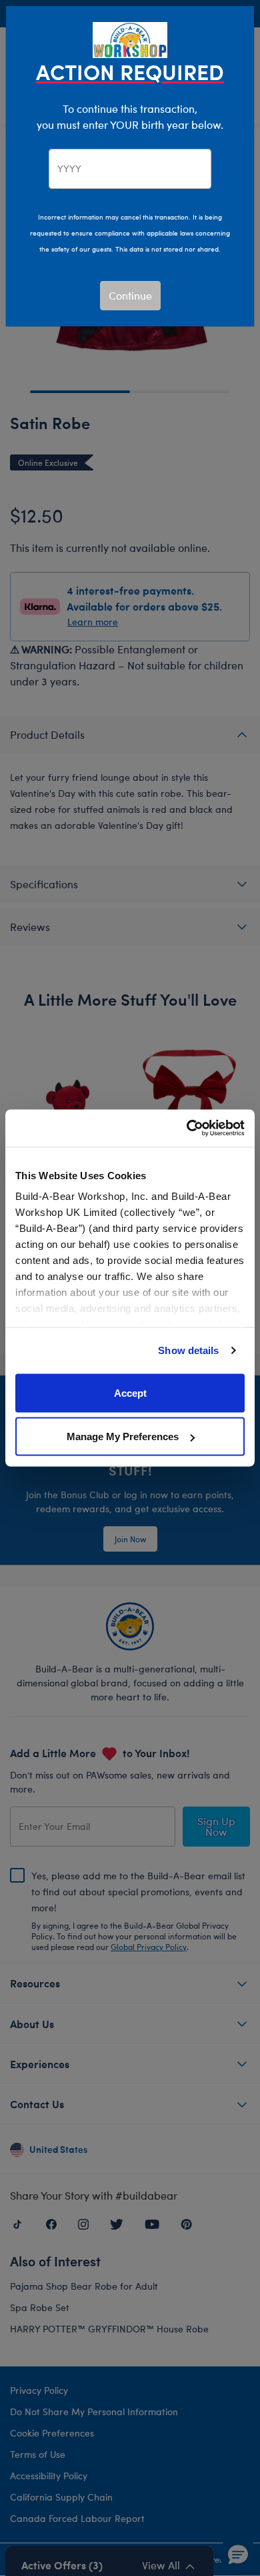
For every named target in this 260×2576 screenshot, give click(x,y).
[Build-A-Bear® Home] (130, 38)
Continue (130, 295)
